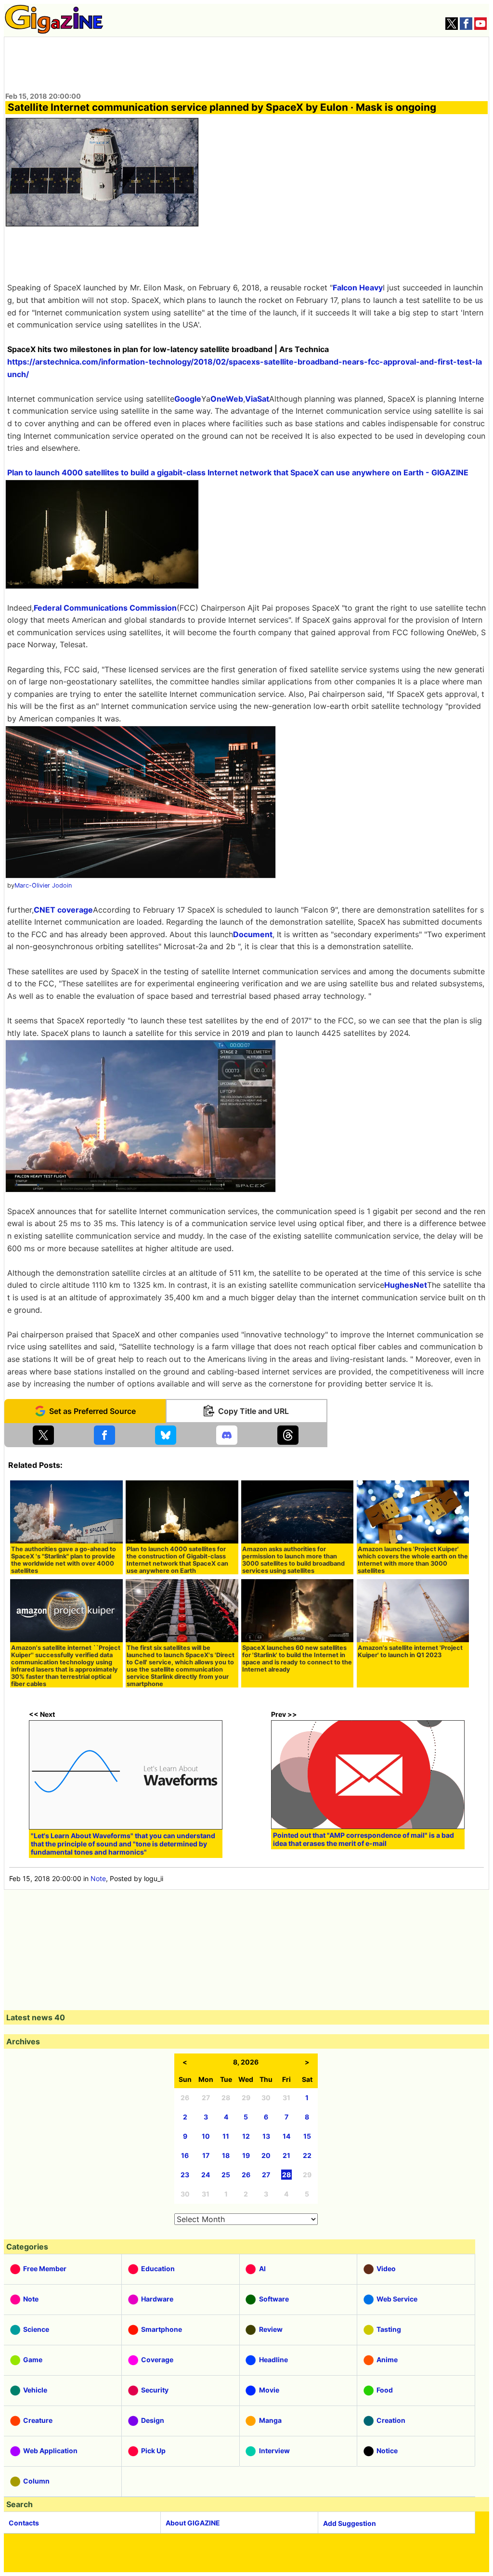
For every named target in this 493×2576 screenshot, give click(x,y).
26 (246, 2175)
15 (307, 2136)
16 (185, 2155)
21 (286, 2155)
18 (226, 2155)
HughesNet (406, 1285)
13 (266, 2136)
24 (206, 2175)
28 (286, 2175)
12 (246, 2136)
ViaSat (257, 399)
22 (307, 2155)
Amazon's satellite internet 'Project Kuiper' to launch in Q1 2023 (410, 1651)
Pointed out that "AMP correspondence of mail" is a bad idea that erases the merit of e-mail (363, 1839)
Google (188, 399)
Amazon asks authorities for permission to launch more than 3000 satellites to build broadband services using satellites (293, 1560)
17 (206, 2155)
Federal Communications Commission (105, 608)
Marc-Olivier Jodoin (43, 885)
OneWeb (227, 399)
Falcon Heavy (358, 288)
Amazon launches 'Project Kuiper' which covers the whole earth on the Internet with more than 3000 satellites (413, 1560)
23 (185, 2175)
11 (226, 2136)
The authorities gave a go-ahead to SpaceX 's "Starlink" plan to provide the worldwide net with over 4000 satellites (64, 1560)
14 (286, 2136)
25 (226, 2175)
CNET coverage (63, 910)
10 (206, 2136)
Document (253, 934)
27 (266, 2175)
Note (98, 1878)
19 (246, 2155)
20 (266, 2155)
